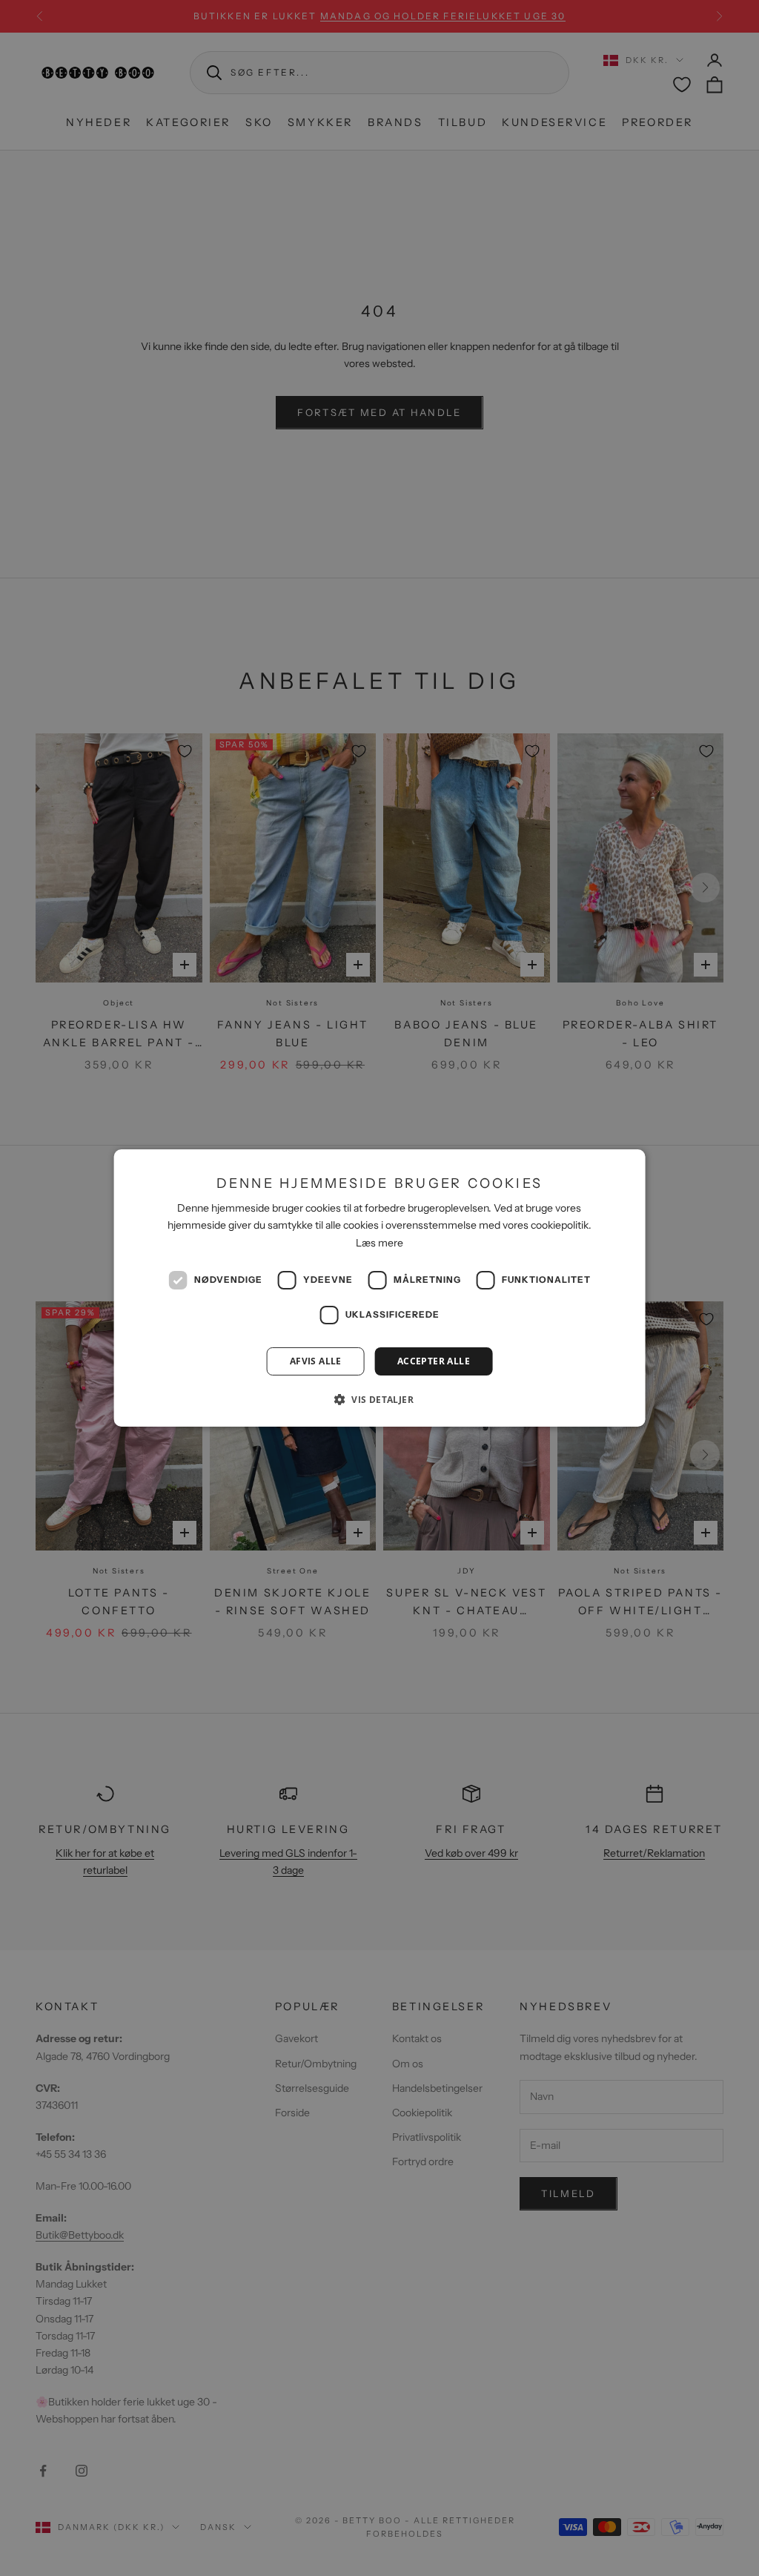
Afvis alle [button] (316, 1361)
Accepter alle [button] (434, 1361)
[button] (379, 1399)
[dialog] (380, 1288)
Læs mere (379, 1243)
